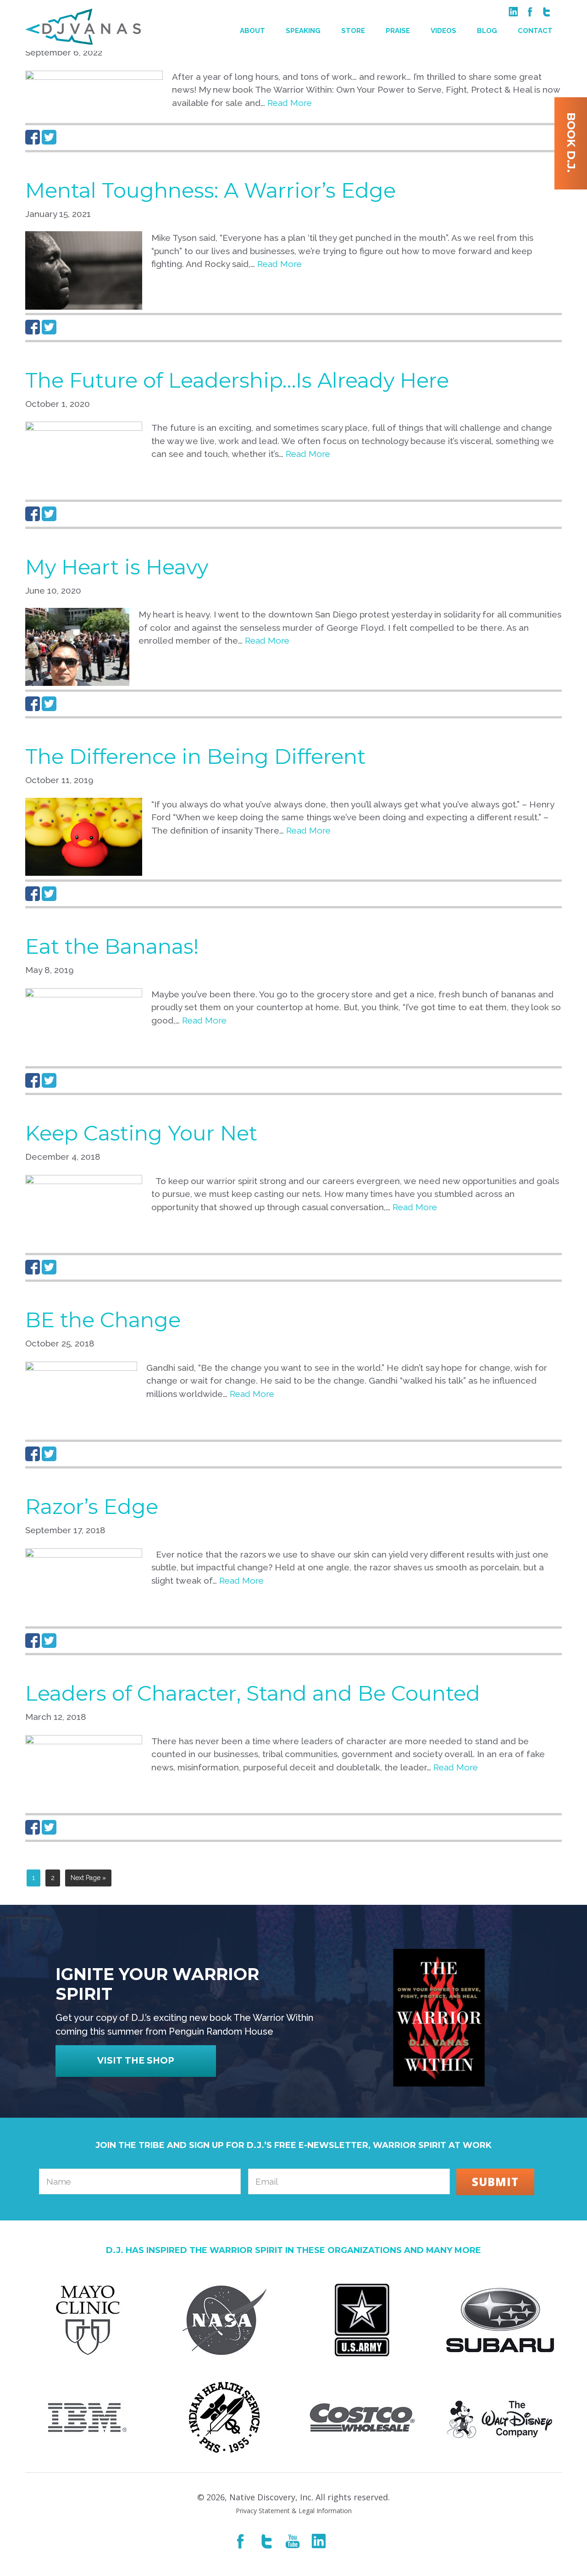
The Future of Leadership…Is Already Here (237, 380)
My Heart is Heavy (117, 567)
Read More (290, 103)
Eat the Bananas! (112, 946)
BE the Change (103, 1320)
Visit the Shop (136, 2061)
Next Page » (88, 1878)
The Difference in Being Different (195, 756)
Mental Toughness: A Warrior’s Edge (210, 190)
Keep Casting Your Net (141, 1133)
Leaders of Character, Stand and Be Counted (253, 1693)
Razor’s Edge (92, 1506)
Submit (495, 2182)
